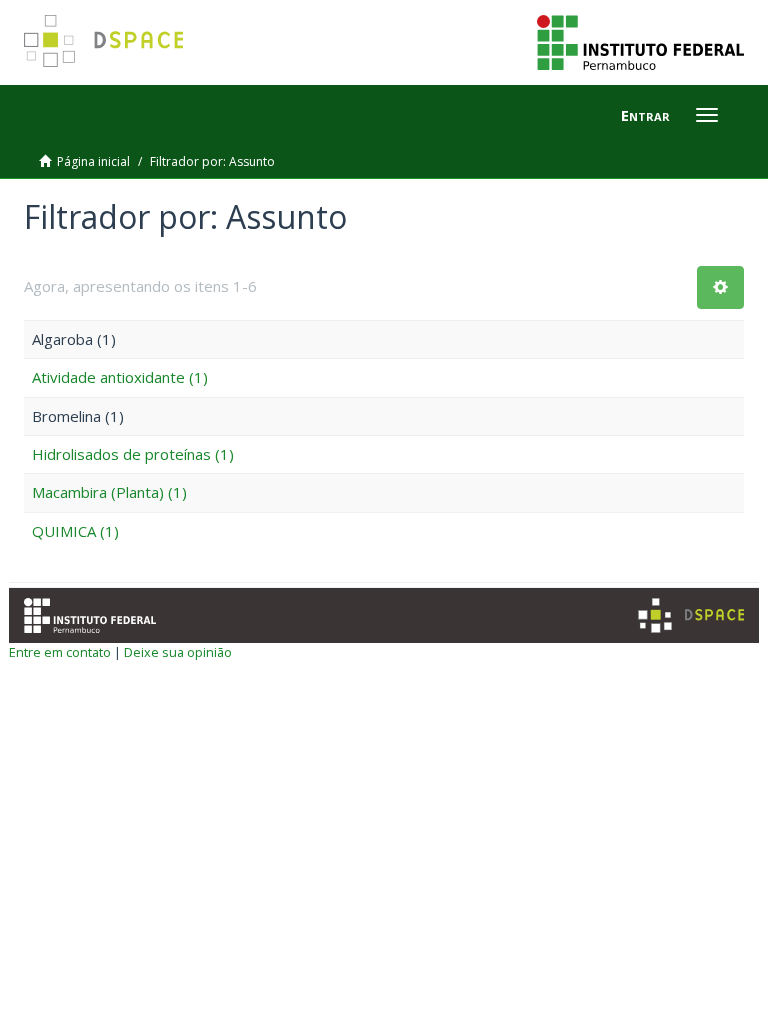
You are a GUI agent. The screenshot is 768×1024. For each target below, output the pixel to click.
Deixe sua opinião (178, 652)
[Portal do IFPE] (640, 41)
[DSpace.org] (691, 615)
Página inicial (93, 161)
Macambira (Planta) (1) (109, 492)
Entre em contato (60, 652)
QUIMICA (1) (75, 531)
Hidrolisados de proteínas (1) (133, 454)
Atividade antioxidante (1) (120, 377)
